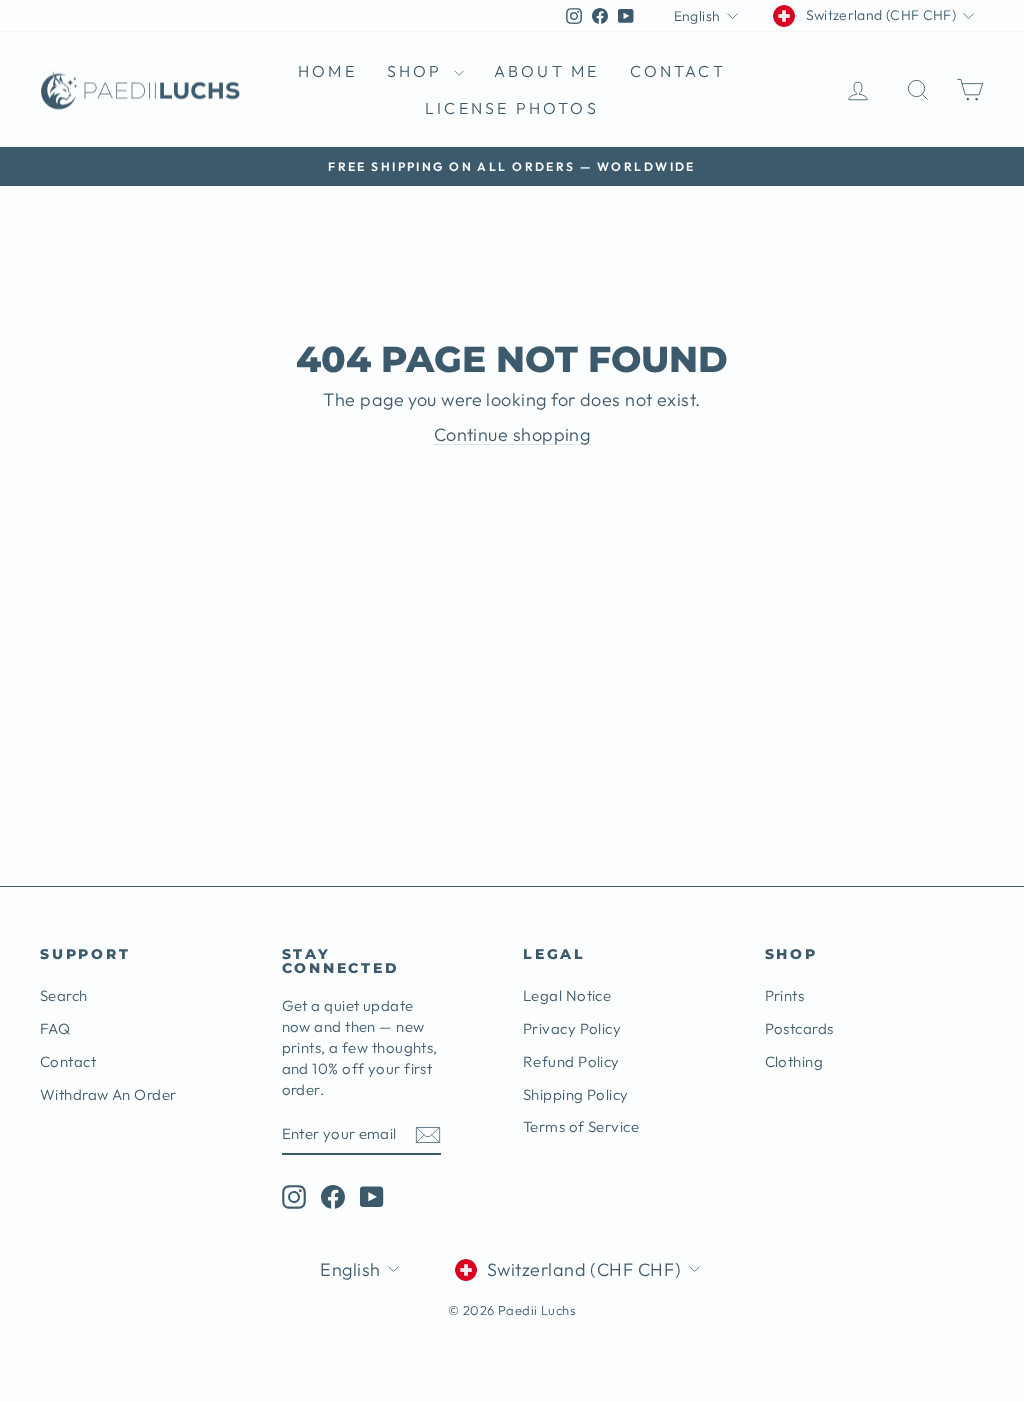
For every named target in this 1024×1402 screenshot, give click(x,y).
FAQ (55, 1028)
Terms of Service (581, 1126)
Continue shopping (512, 434)
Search (64, 995)
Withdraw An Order (108, 1094)
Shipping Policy (576, 1094)
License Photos (512, 108)
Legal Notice (567, 995)
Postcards (799, 1028)
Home (327, 71)
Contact (678, 71)
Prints (785, 995)
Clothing (794, 1061)
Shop (418, 71)
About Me (547, 71)
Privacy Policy (572, 1028)
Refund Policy (571, 1061)
